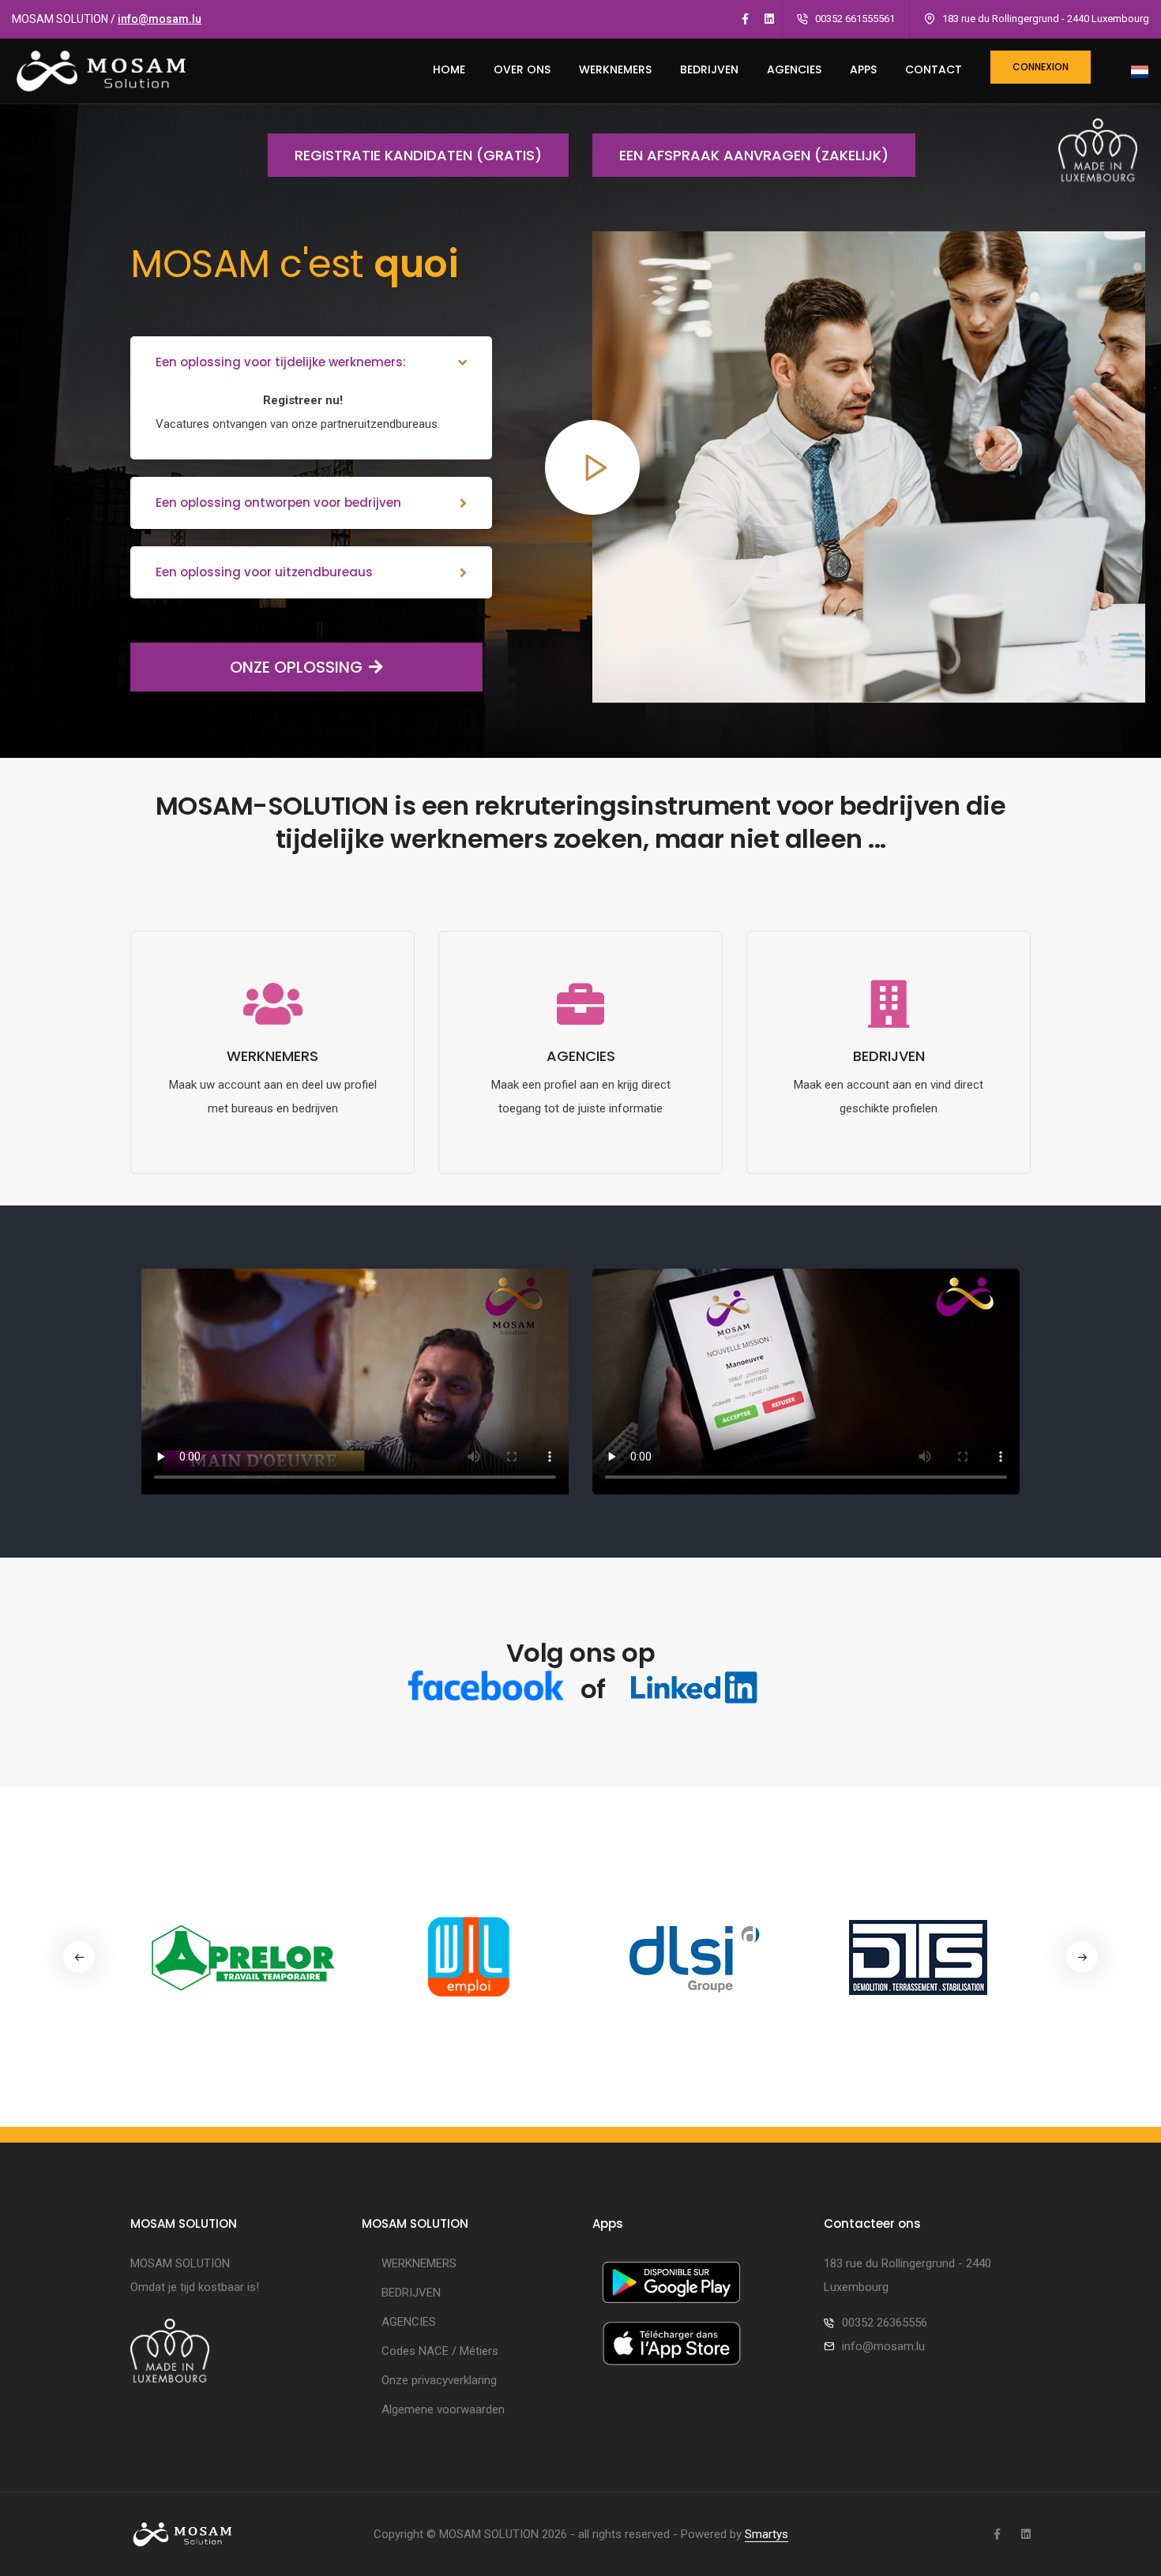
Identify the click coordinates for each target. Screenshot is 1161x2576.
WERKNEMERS (615, 69)
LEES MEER (273, 1162)
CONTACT (934, 69)
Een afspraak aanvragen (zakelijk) (754, 155)
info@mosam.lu (160, 19)
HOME (449, 69)
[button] (1082, 1957)
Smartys (766, 2534)
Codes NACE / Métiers (440, 2351)
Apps (863, 69)
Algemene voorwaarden (443, 2409)
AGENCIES (794, 69)
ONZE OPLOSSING (296, 667)
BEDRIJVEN (709, 69)
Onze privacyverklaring (439, 2380)
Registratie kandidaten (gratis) (418, 155)
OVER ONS (522, 69)
